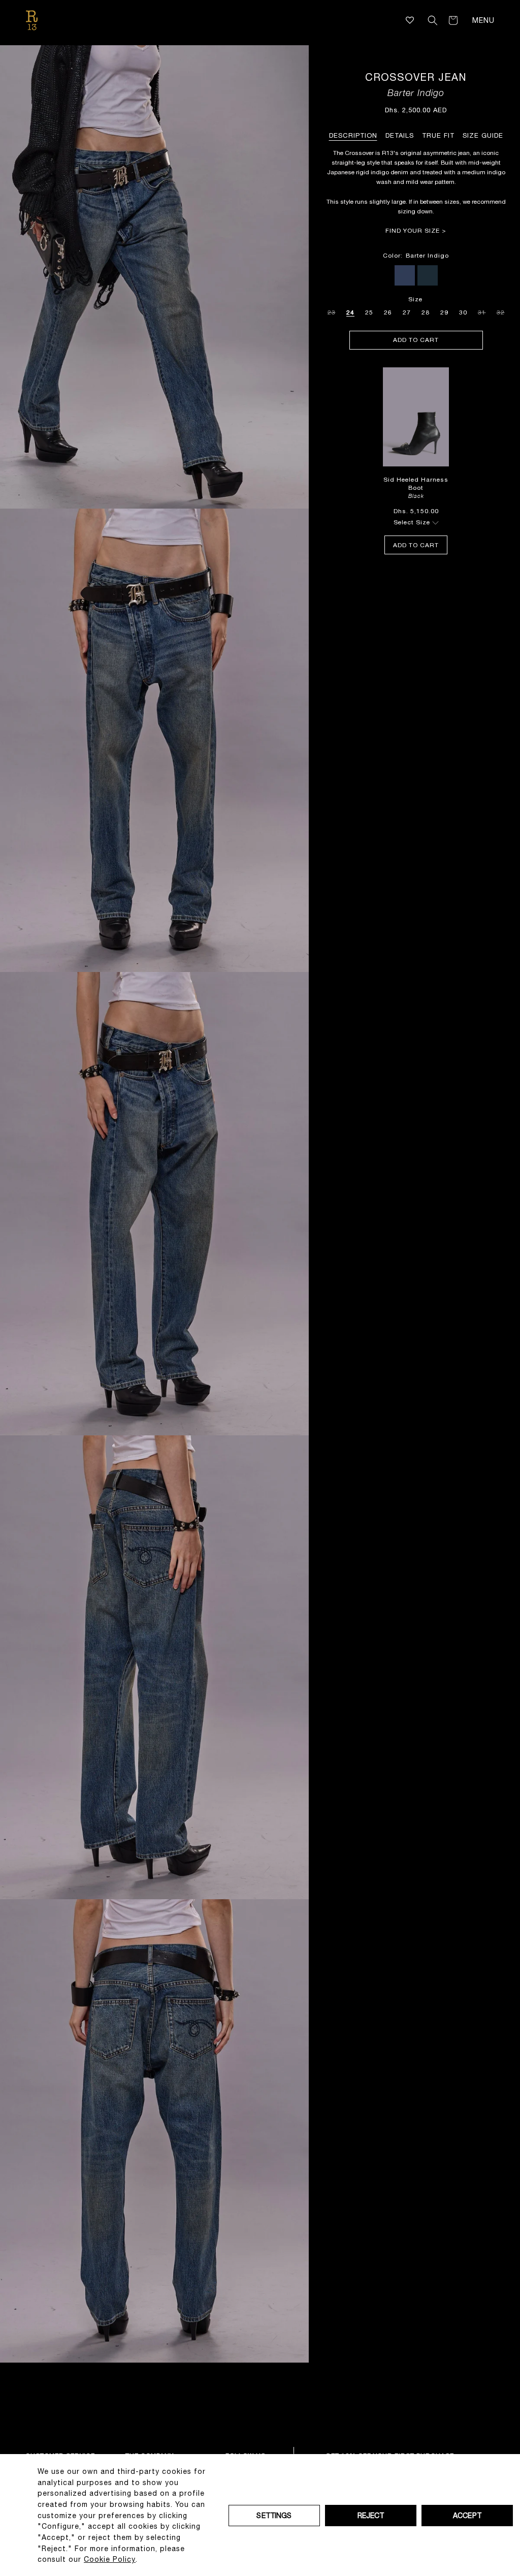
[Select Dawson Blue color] (428, 275)
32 (501, 311)
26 (388, 312)
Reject (371, 2516)
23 (332, 311)
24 (350, 312)
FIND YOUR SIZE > (416, 231)
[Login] (418, 20)
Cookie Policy (110, 2559)
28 (426, 312)
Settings (274, 2516)
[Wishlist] (410, 20)
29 (444, 312)
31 (482, 311)
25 (369, 312)
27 (407, 312)
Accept (467, 2516)
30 (463, 312)
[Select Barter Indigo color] (405, 275)
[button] (433, 20)
